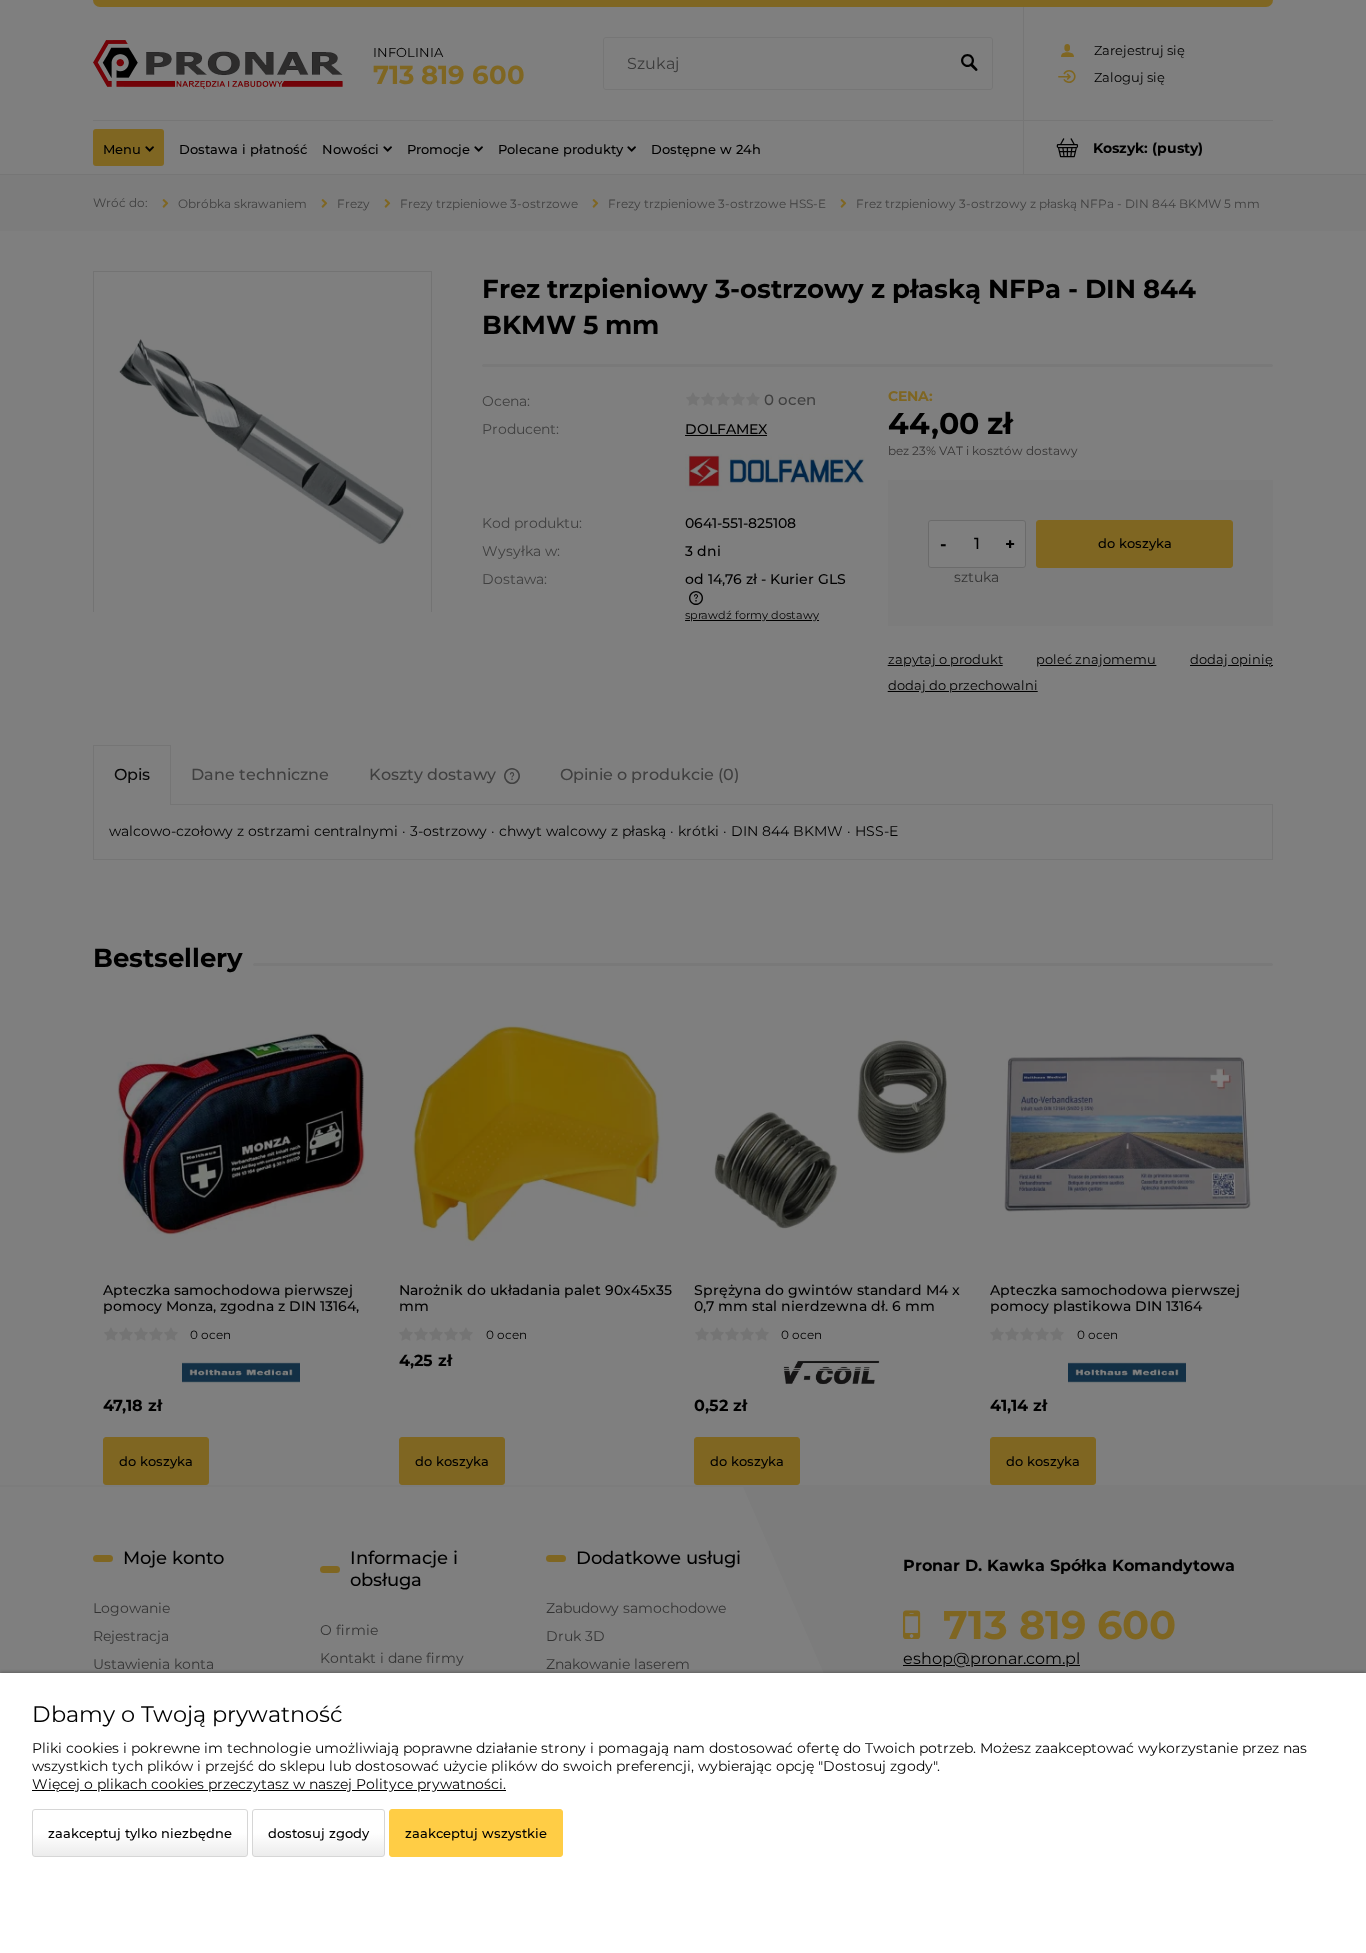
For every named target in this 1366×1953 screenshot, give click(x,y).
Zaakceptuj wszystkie (476, 1833)
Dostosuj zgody (318, 1833)
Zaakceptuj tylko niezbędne (140, 1833)
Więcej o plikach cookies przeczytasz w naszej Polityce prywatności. (269, 1784)
